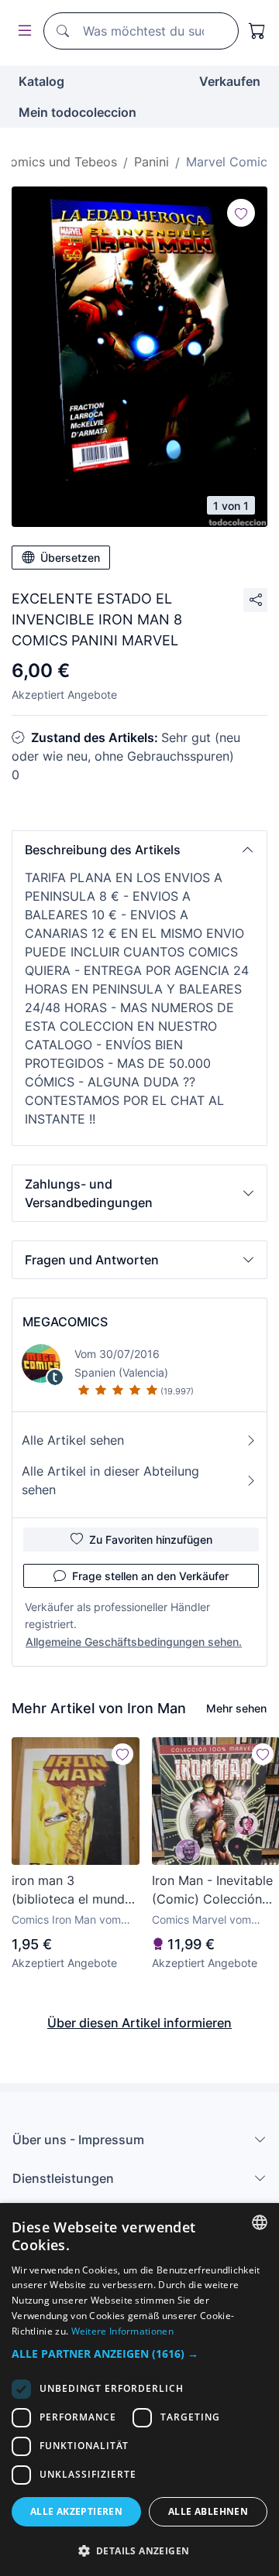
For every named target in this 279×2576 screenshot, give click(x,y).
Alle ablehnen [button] (208, 2511)
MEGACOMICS (65, 1322)
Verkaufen (230, 81)
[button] (139, 850)
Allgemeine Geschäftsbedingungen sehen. (134, 1642)
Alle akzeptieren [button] (76, 2511)
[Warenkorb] (257, 31)
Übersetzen (70, 558)
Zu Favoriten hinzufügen (151, 1539)
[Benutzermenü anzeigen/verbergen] (22, 31)
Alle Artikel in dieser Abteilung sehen (110, 1480)
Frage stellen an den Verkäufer (150, 1576)
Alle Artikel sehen (73, 1440)
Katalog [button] (41, 81)
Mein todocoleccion (77, 112)
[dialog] (139, 2390)
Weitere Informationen (122, 2331)
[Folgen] (241, 213)
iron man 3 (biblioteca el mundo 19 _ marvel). (72, 1890)
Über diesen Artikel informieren (139, 2023)
